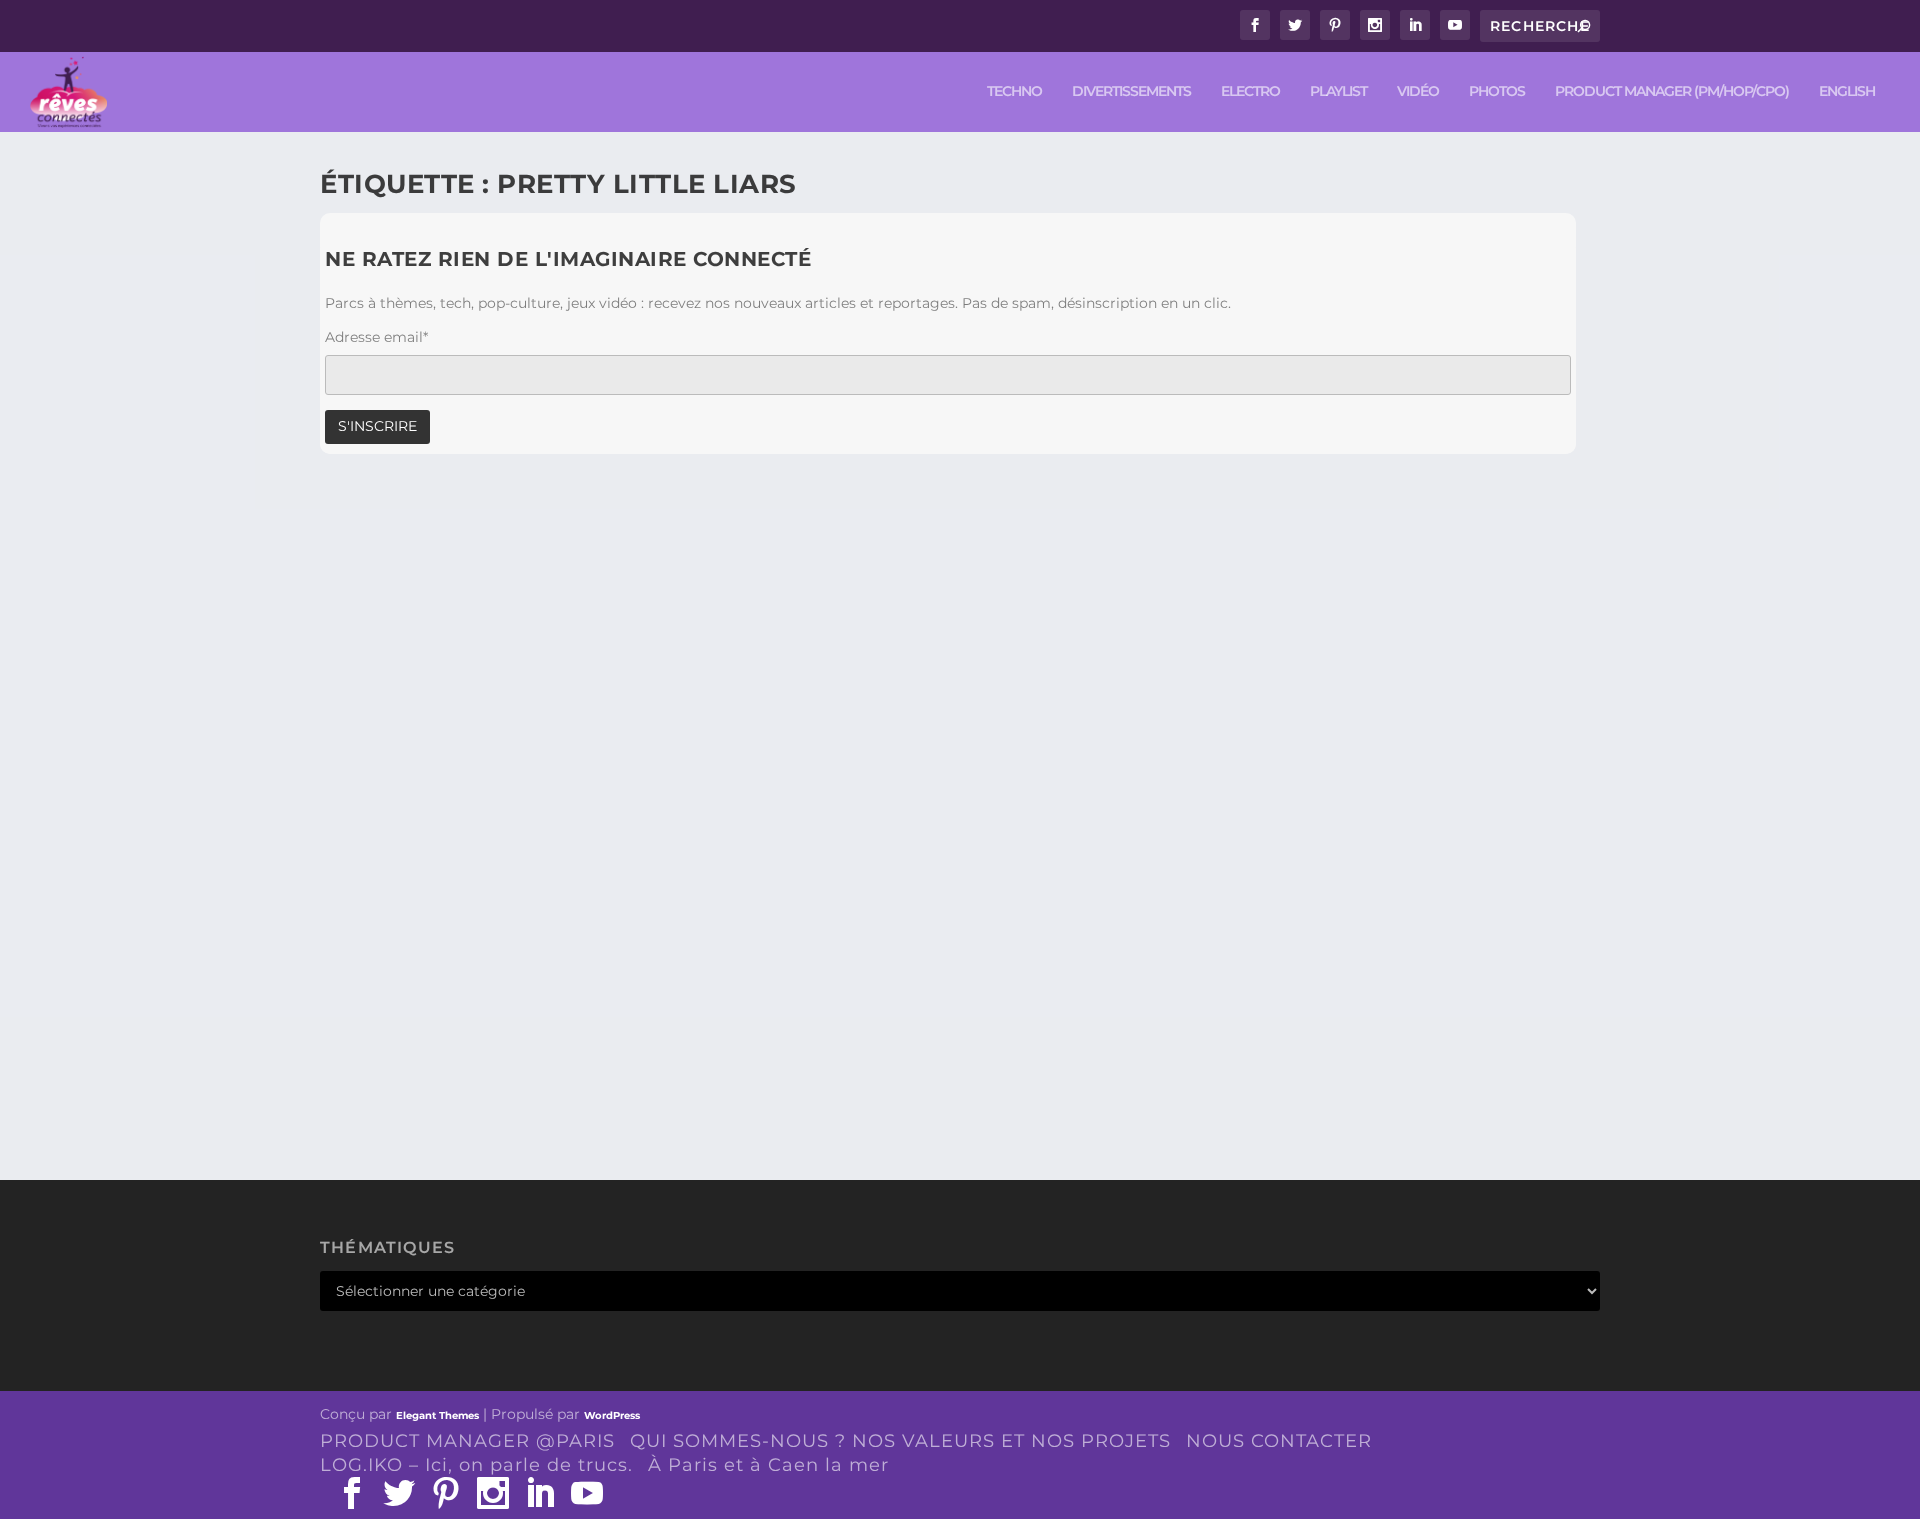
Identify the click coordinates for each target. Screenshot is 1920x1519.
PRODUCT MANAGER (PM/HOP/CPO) (1672, 91)
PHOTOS (1497, 91)
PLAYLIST (1338, 91)
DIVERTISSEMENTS (1131, 91)
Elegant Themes (437, 1415)
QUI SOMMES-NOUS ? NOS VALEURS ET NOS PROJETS (900, 1441)
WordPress (612, 1415)
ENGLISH (1847, 91)
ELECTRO (1250, 91)
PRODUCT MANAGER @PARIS (467, 1441)
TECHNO (1014, 91)
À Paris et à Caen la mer (768, 1465)
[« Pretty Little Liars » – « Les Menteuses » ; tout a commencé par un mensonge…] (744, 742)
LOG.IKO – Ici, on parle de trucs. (476, 1465)
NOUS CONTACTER (1279, 1441)
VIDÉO (1418, 91)
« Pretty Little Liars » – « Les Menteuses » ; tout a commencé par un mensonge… (744, 1026)
